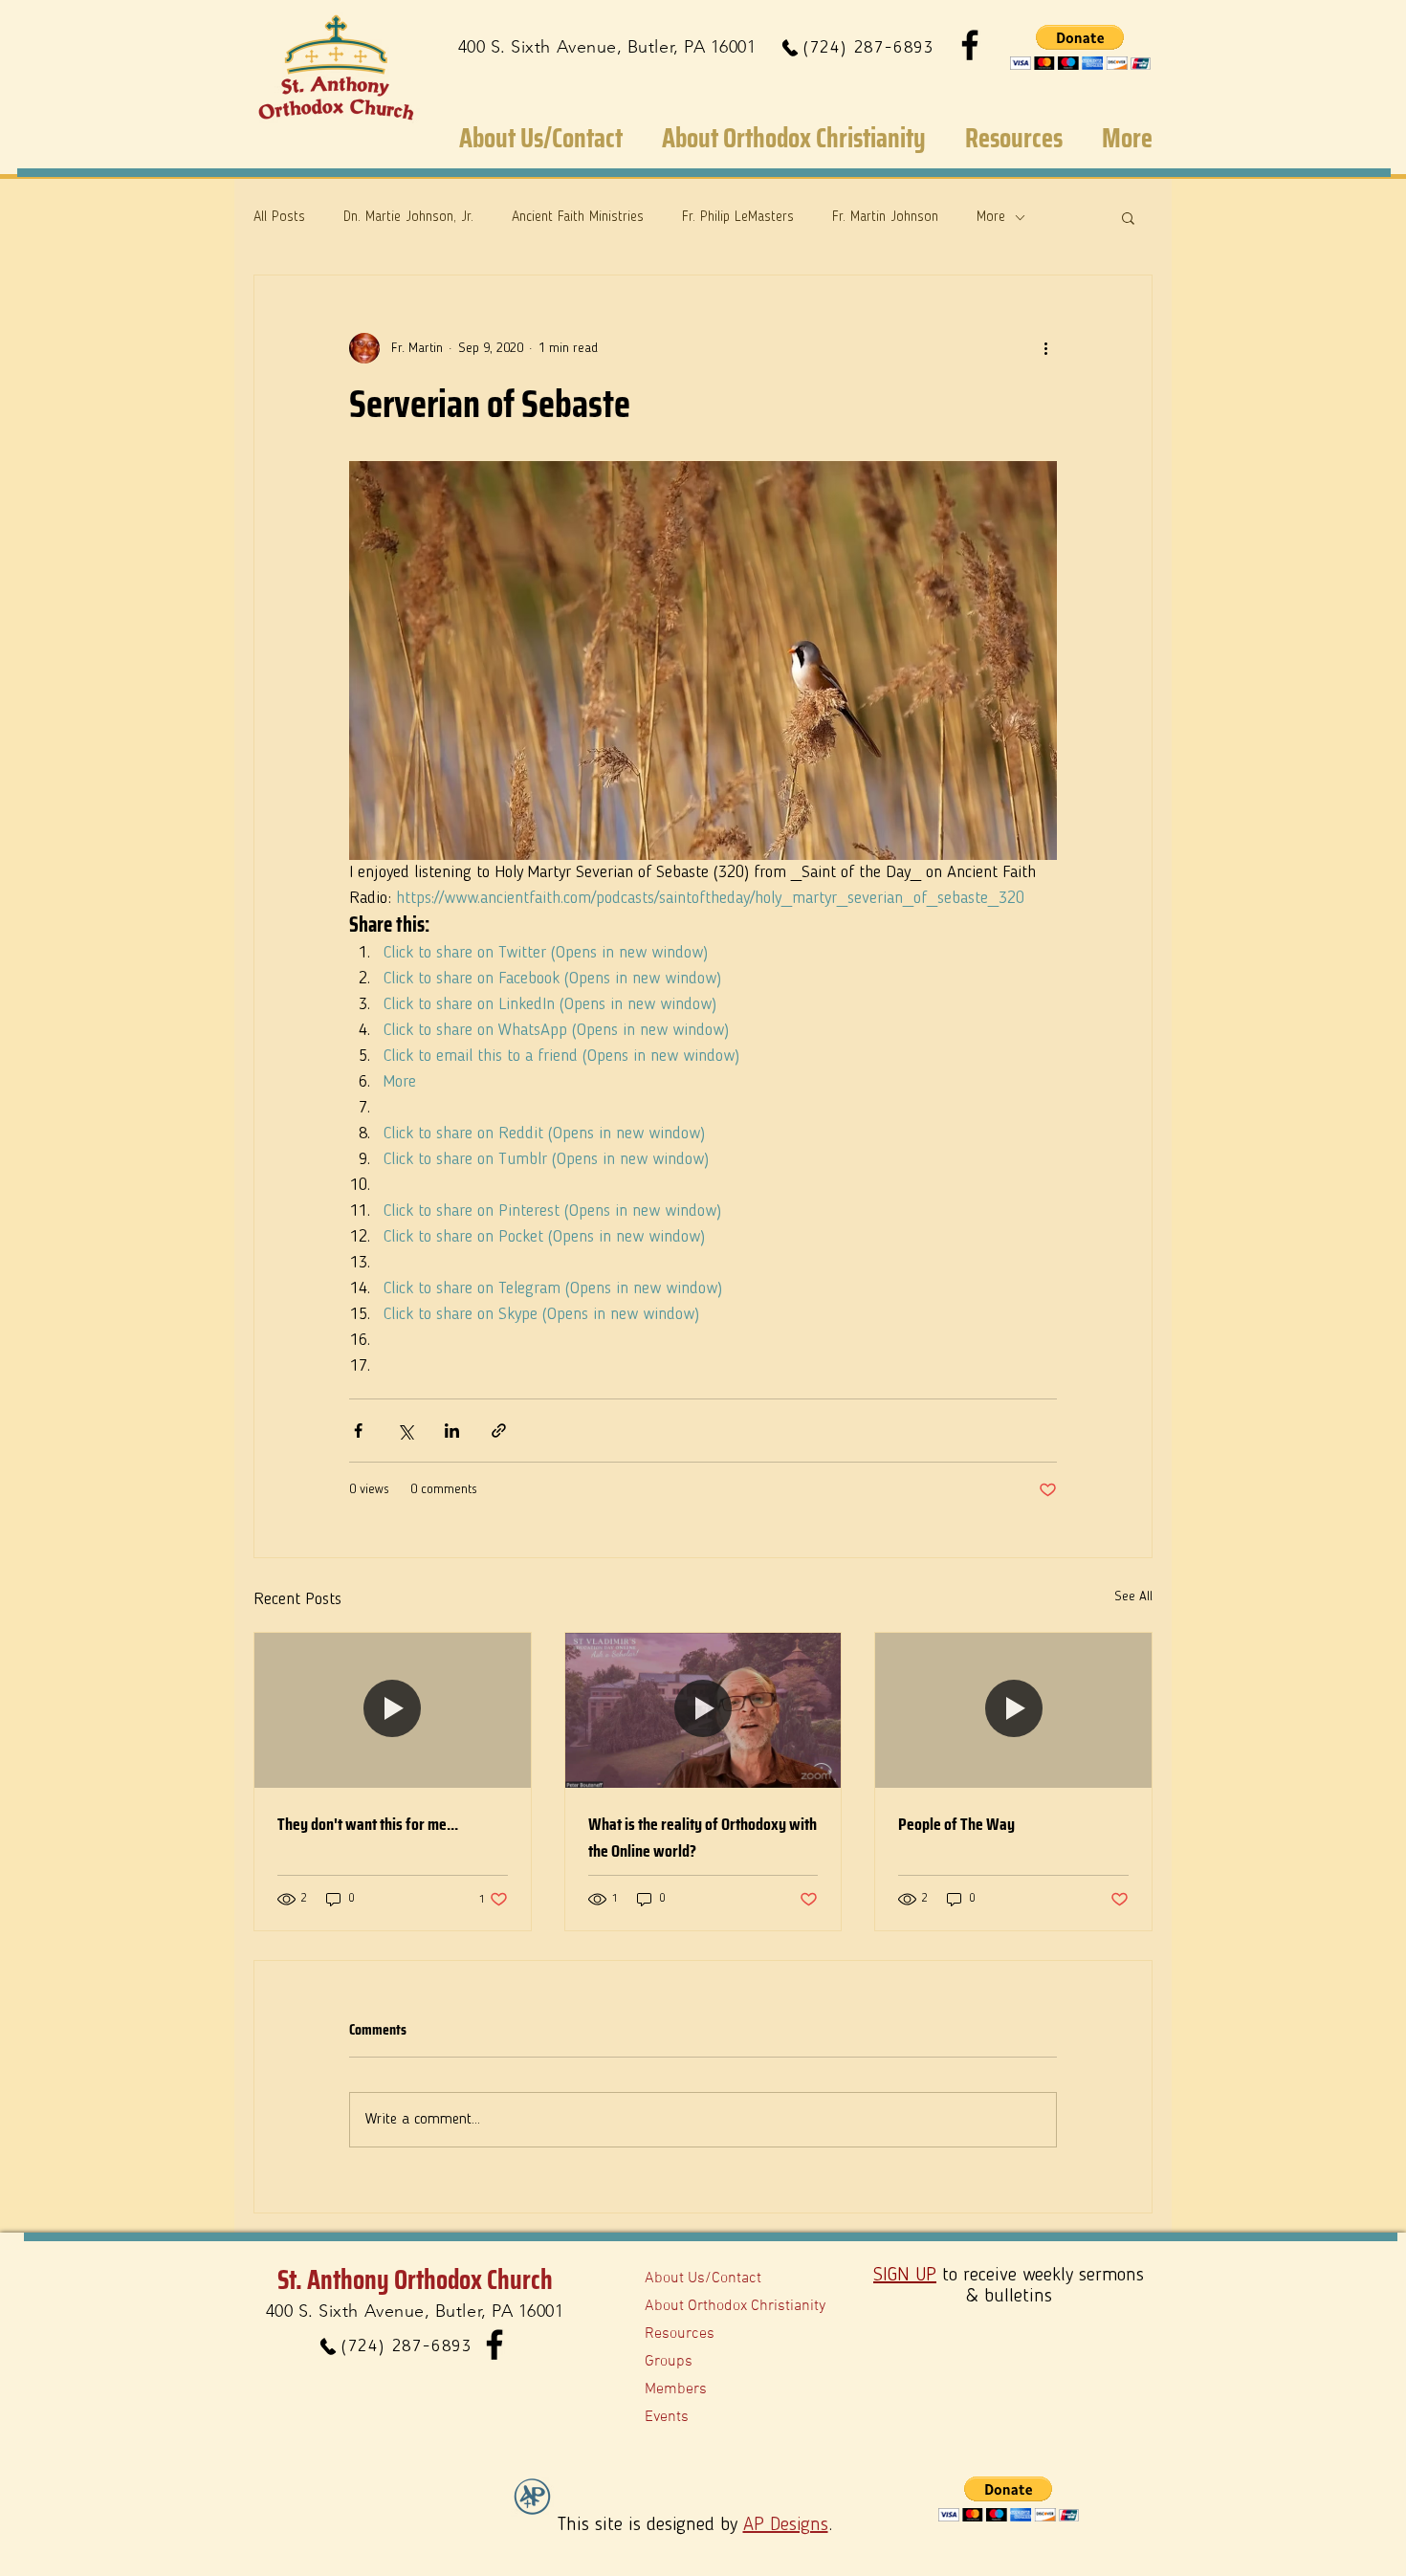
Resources (680, 2334)
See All (1133, 1596)
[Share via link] (499, 1431)
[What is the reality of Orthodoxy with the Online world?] (703, 1710)
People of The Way (956, 1824)
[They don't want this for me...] (393, 1710)
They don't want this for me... (368, 1824)
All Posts (279, 218)
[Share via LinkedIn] (452, 1431)
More (991, 218)
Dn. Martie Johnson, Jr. (408, 218)
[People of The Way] (1013, 1710)
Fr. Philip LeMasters (738, 218)
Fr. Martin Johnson (885, 218)
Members (676, 2389)
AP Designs (786, 2525)
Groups (669, 2362)
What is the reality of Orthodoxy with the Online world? (703, 1838)
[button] (1080, 47)
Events (667, 2417)
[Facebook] (970, 45)
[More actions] (1045, 348)
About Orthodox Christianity (735, 2306)
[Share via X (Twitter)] (405, 1431)
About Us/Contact (703, 2279)
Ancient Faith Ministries (578, 218)
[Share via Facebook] (358, 1431)
